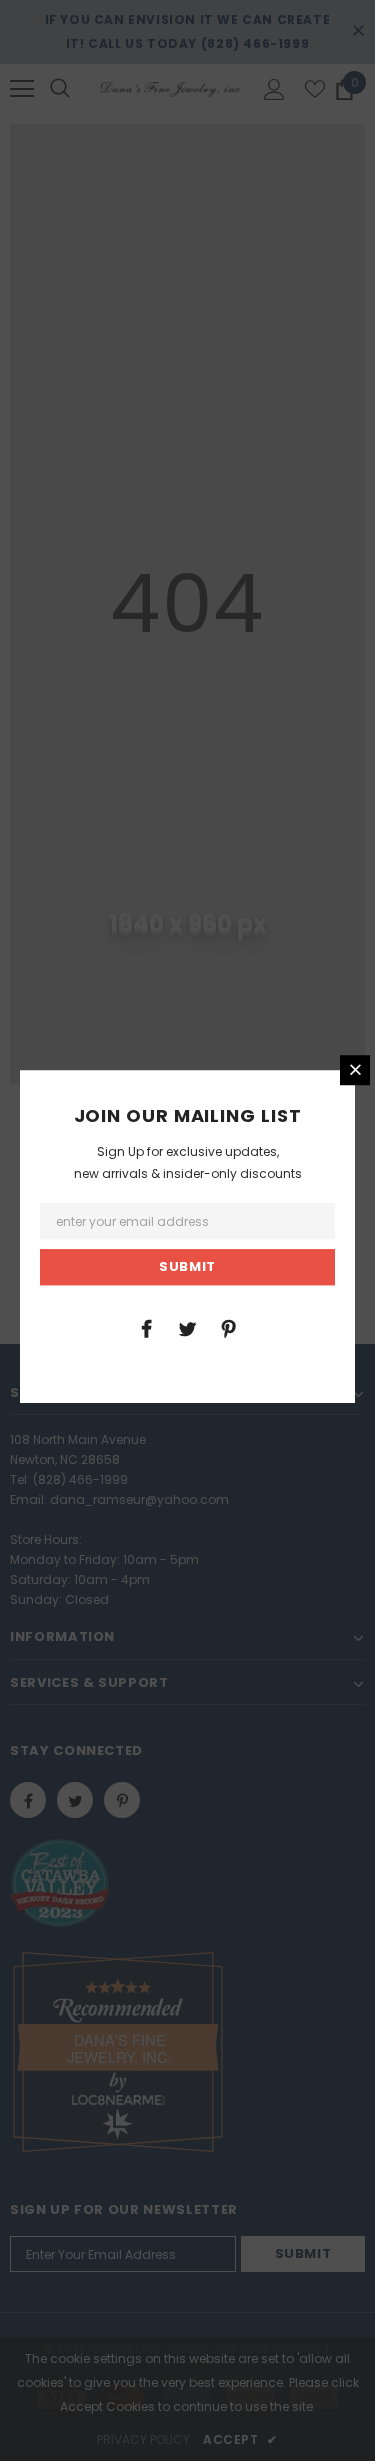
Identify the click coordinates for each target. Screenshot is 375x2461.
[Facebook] (146, 1328)
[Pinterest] (228, 1328)
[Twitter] (187, 1328)
